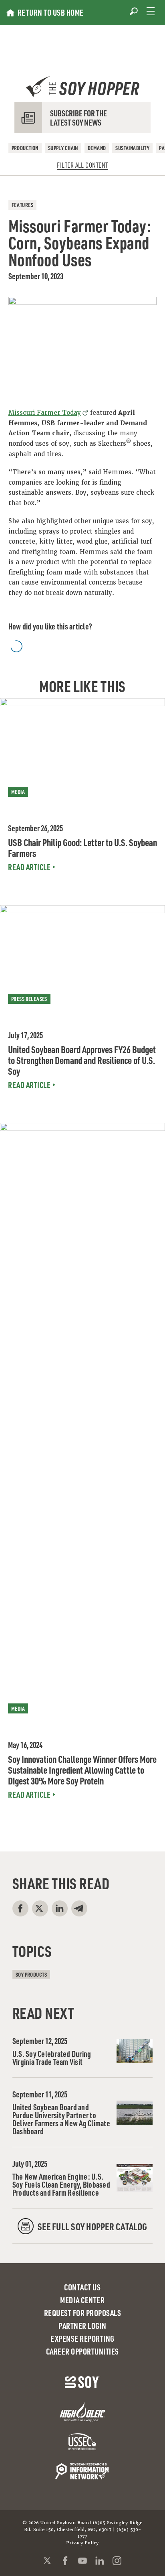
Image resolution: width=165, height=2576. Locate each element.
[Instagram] (117, 2561)
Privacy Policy (82, 2543)
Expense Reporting (82, 2338)
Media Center (82, 2300)
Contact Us (82, 2287)
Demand (97, 148)
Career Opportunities (82, 2351)
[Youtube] (82, 2561)
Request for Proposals (83, 2313)
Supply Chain (63, 148)
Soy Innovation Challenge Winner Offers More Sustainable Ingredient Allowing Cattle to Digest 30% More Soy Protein (82, 1770)
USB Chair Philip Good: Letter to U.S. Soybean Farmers (82, 848)
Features (22, 205)
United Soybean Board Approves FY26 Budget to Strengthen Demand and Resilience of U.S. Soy (82, 1060)
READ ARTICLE (29, 867)
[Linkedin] (100, 2561)
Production (25, 148)
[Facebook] (65, 2561)
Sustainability (132, 148)
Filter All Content (82, 165)
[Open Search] (134, 11)
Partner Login (82, 2326)
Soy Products (31, 1974)
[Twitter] (48, 2561)
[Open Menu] (151, 11)
